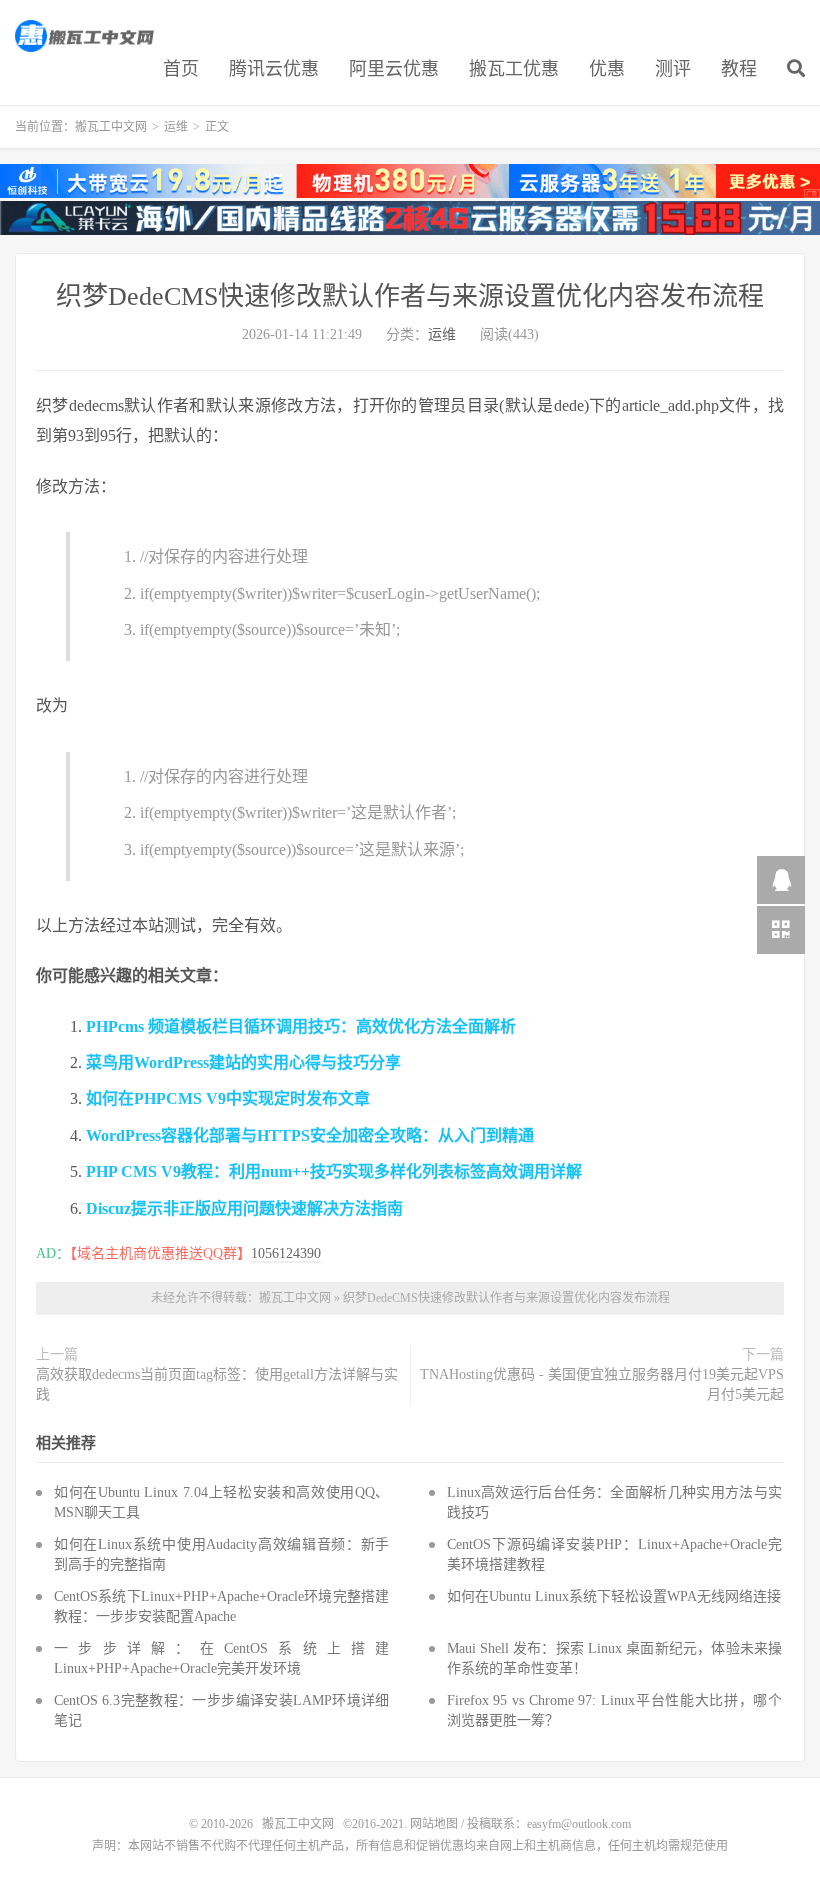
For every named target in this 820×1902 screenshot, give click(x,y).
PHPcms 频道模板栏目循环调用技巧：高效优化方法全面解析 (301, 1026)
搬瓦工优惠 (514, 69)
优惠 (607, 69)
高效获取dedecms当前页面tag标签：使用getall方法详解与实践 (217, 1384)
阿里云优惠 (394, 69)
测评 (673, 69)
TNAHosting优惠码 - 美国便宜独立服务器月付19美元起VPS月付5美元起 (602, 1384)
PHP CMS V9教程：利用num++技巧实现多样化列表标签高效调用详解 (334, 1171)
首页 (181, 69)
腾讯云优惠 (274, 69)
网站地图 (434, 1824)
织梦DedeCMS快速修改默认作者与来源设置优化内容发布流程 (410, 296)
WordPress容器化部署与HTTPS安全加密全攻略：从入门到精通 (310, 1135)
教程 (739, 69)
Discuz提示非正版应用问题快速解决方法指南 (244, 1208)
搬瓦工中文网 (86, 36)
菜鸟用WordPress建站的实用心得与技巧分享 (243, 1062)
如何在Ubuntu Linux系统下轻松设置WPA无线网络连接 (614, 1596)
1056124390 (286, 1253)
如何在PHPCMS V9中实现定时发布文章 (228, 1098)
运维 (176, 127)
